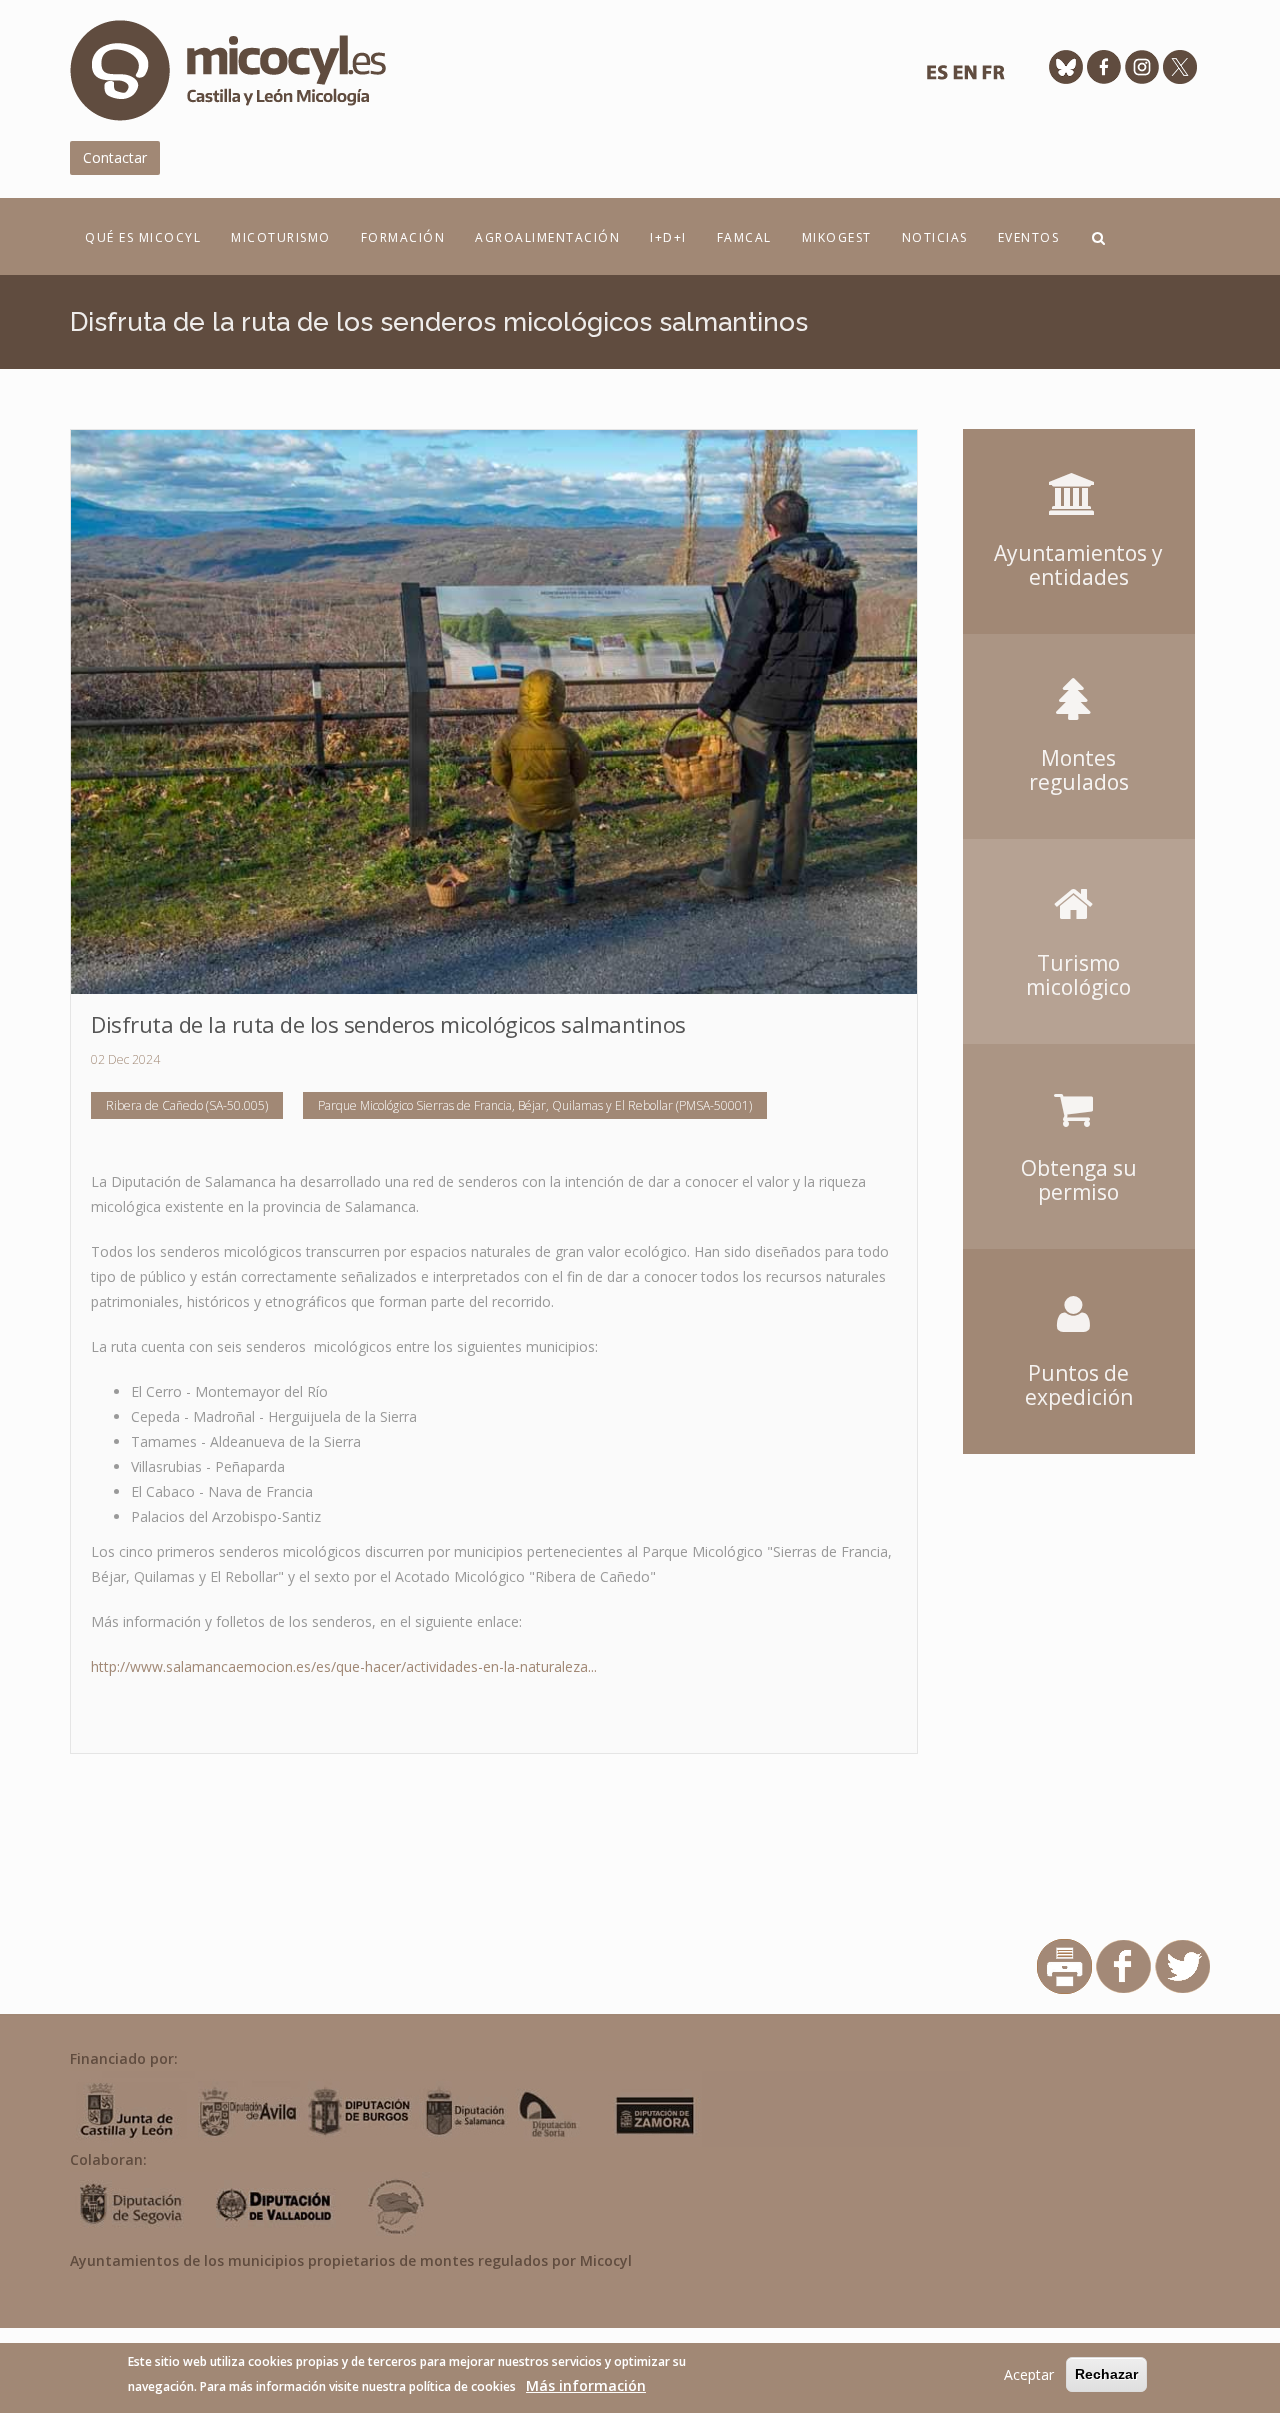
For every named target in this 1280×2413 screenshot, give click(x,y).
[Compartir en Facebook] (1123, 1965)
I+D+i (668, 237)
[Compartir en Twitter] (1182, 1965)
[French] (993, 77)
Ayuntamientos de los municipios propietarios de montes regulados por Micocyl (351, 2260)
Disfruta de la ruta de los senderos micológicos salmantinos (388, 1024)
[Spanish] (937, 77)
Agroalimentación (547, 237)
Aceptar (1029, 2374)
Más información (586, 2385)
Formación (403, 237)
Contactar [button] (115, 157)
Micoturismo (281, 237)
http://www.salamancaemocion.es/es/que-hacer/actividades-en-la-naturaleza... (344, 1666)
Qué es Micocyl (143, 237)
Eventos (1029, 237)
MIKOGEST (837, 237)
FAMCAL (744, 237)
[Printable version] (1064, 1965)
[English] (965, 77)
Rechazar (1106, 2374)
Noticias (935, 237)
